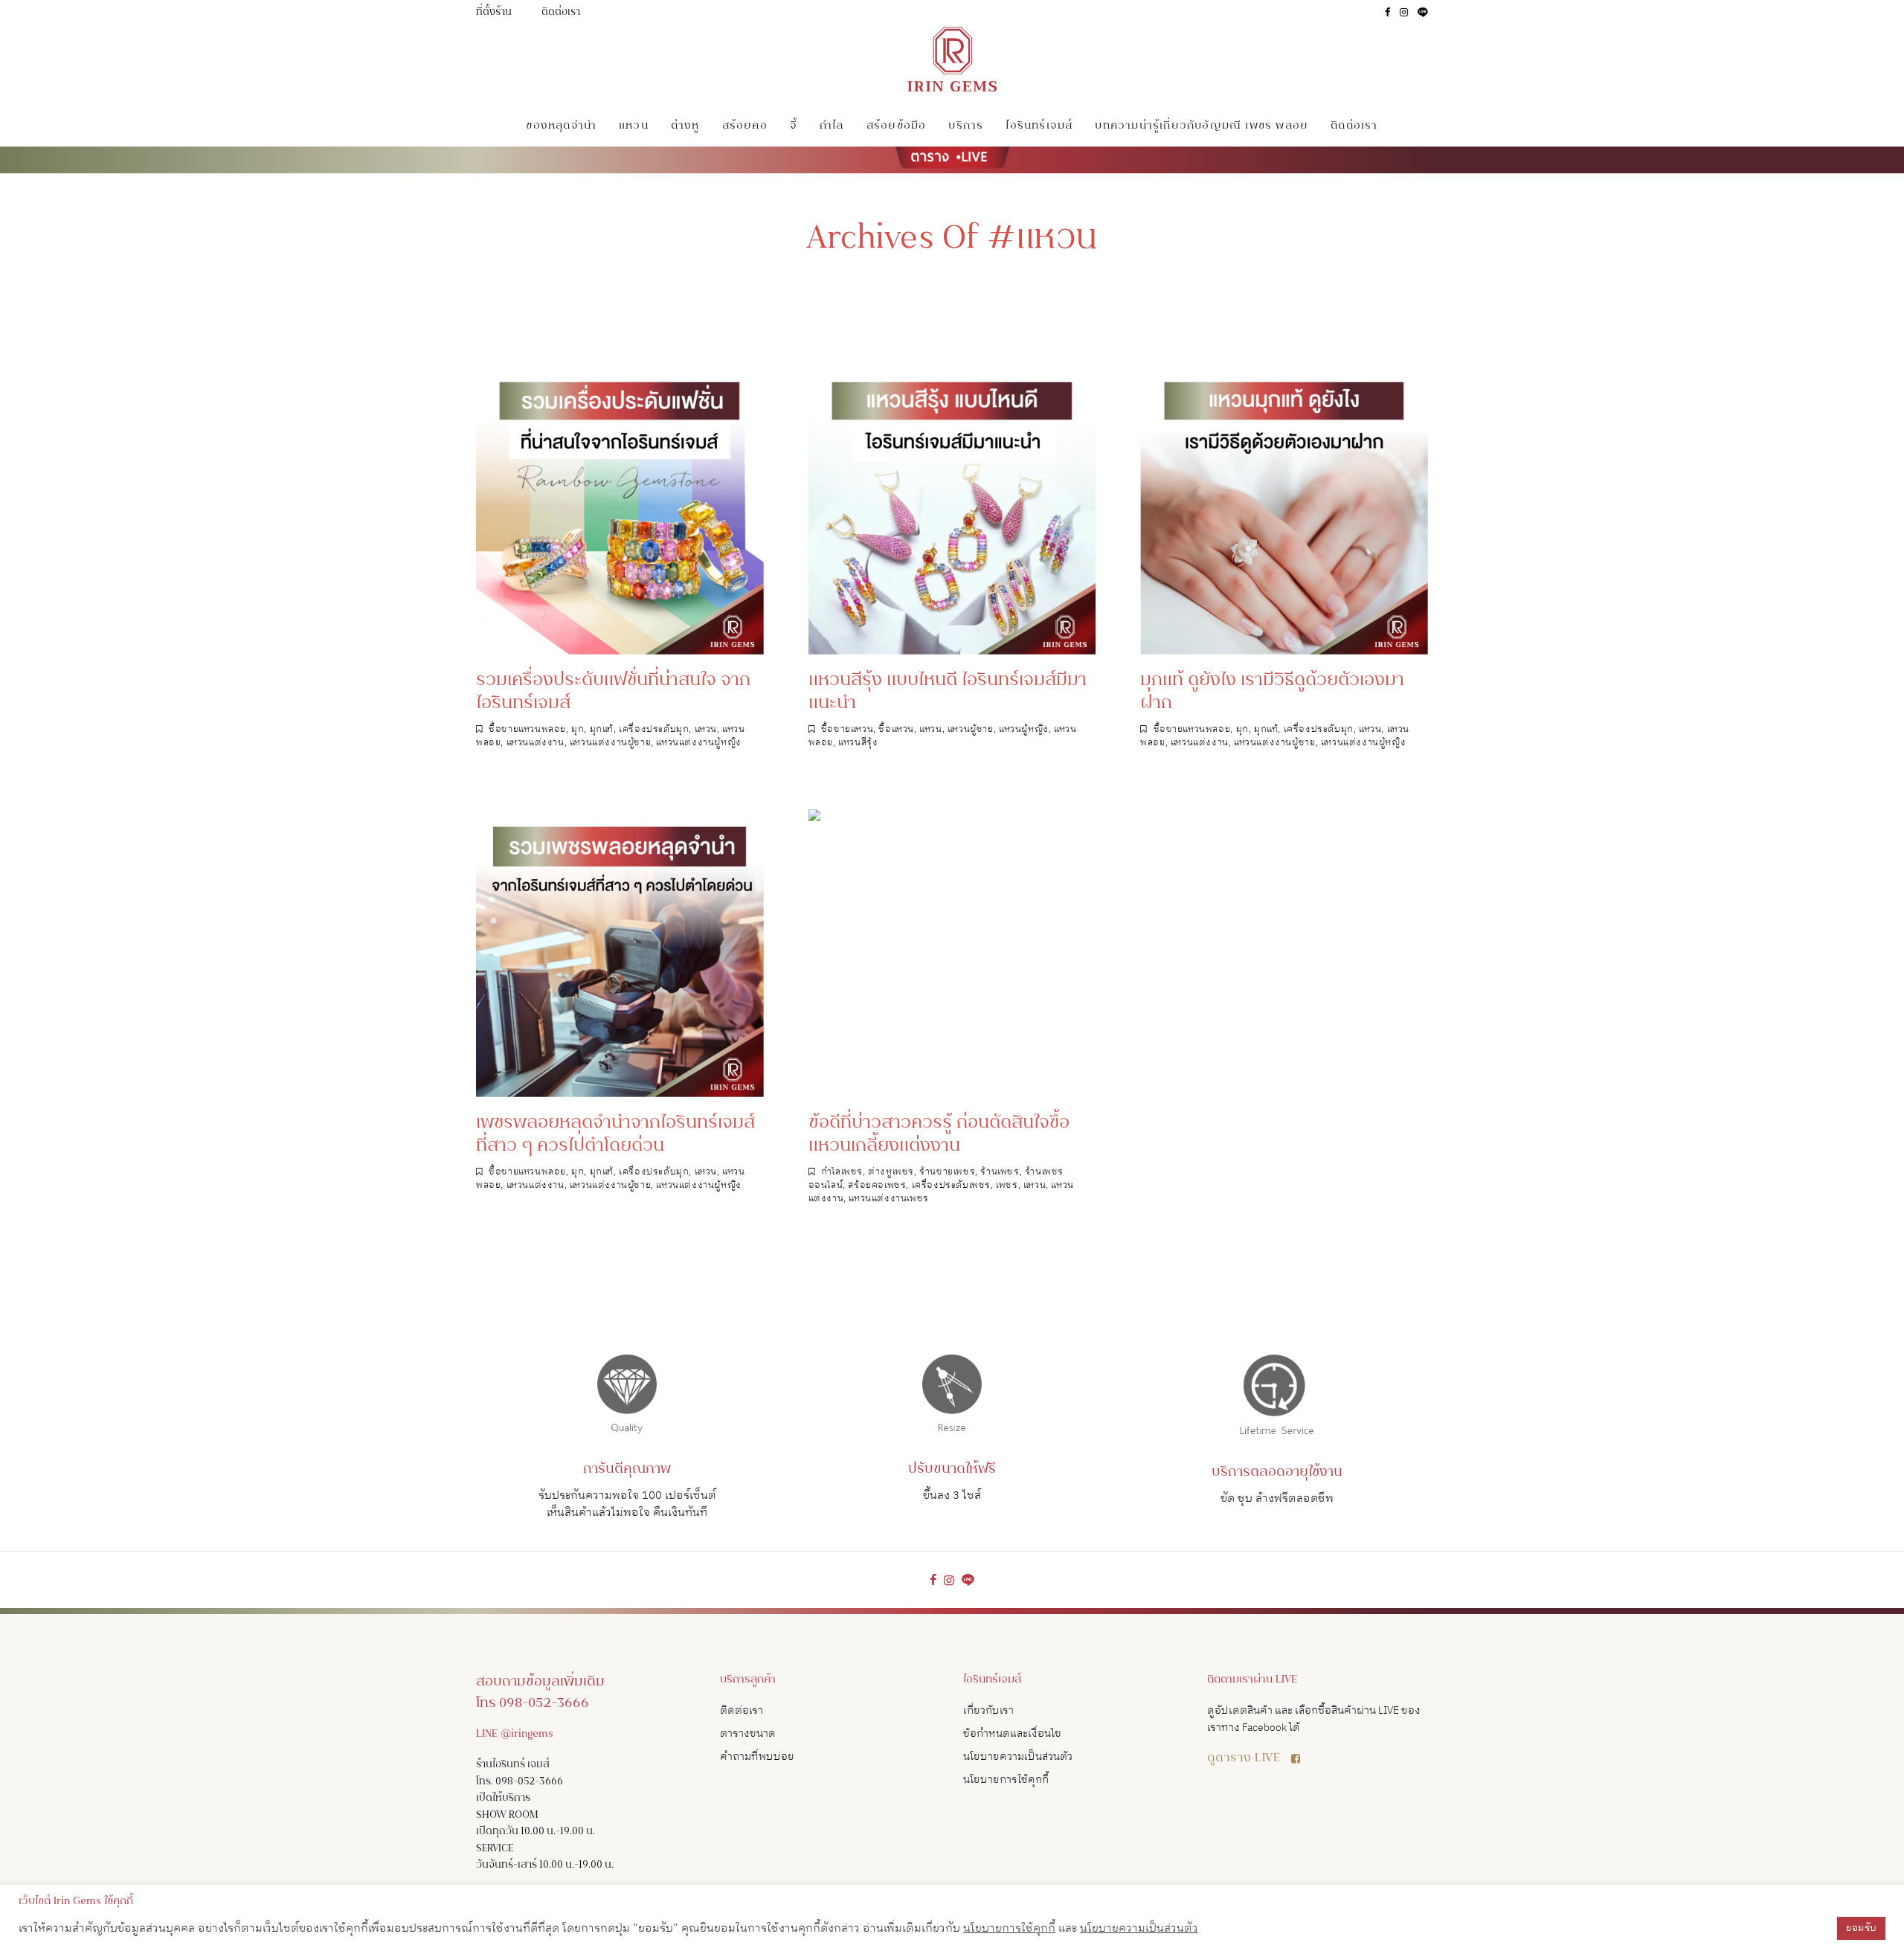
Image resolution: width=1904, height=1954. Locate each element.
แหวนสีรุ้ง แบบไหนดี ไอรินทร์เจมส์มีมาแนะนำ (948, 692)
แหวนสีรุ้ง (858, 743)
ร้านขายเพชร (947, 1172)
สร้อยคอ (745, 126)
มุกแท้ (602, 729)
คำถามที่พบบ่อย (757, 1757)
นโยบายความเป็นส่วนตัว (1018, 1757)
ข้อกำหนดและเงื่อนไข (1012, 1733)
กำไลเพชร (842, 1172)
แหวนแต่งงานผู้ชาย (610, 743)
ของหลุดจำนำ (561, 126)
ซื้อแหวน (896, 729)
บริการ (966, 126)
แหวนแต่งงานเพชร (888, 1199)
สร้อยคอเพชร (877, 1185)
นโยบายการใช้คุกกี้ (1006, 1780)
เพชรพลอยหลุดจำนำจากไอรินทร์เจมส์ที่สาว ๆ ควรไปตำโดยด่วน (615, 1135)
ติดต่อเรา (561, 13)
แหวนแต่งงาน (535, 743)
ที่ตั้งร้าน (494, 13)
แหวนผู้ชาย (971, 729)
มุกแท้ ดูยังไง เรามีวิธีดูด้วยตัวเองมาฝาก (1272, 692)
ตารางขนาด (748, 1733)
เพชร (1007, 1185)
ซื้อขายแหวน (847, 729)
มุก (578, 729)
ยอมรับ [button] (1861, 1928)
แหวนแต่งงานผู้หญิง (698, 743)
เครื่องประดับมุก (654, 729)
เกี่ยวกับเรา (988, 1710)
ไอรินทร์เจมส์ (1039, 126)
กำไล (832, 126)
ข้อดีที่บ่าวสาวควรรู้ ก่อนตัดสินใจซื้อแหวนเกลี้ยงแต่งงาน (939, 1135)
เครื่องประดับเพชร (951, 1185)
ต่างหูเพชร (891, 1172)
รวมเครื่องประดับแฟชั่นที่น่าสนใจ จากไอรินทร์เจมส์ (613, 692)
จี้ (794, 126)
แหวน (634, 126)
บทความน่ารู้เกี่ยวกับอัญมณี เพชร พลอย (1202, 126)
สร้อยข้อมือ (897, 126)
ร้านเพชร (1000, 1172)
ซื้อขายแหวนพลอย (527, 729)
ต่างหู (685, 126)
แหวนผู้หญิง (1024, 729)
